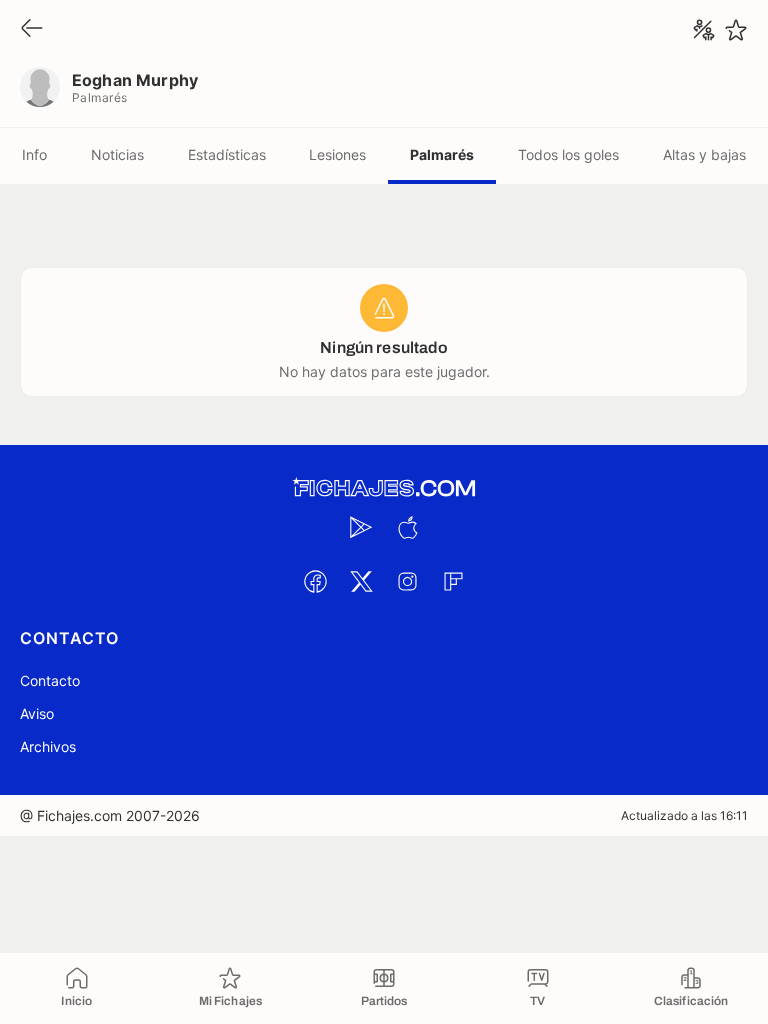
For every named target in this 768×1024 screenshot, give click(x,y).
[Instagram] (407, 581)
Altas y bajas (704, 154)
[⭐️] (736, 30)
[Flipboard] (453, 581)
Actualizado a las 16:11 (684, 815)
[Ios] (407, 527)
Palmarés (442, 154)
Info (34, 154)
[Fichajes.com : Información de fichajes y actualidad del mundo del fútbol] (384, 488)
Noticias (117, 154)
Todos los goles (568, 154)
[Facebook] (315, 581)
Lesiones (337, 154)
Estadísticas (227, 154)
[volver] (32, 29)
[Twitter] (361, 581)
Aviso (37, 713)
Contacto (50, 680)
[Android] (361, 527)
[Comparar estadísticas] (704, 30)
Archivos (48, 746)
